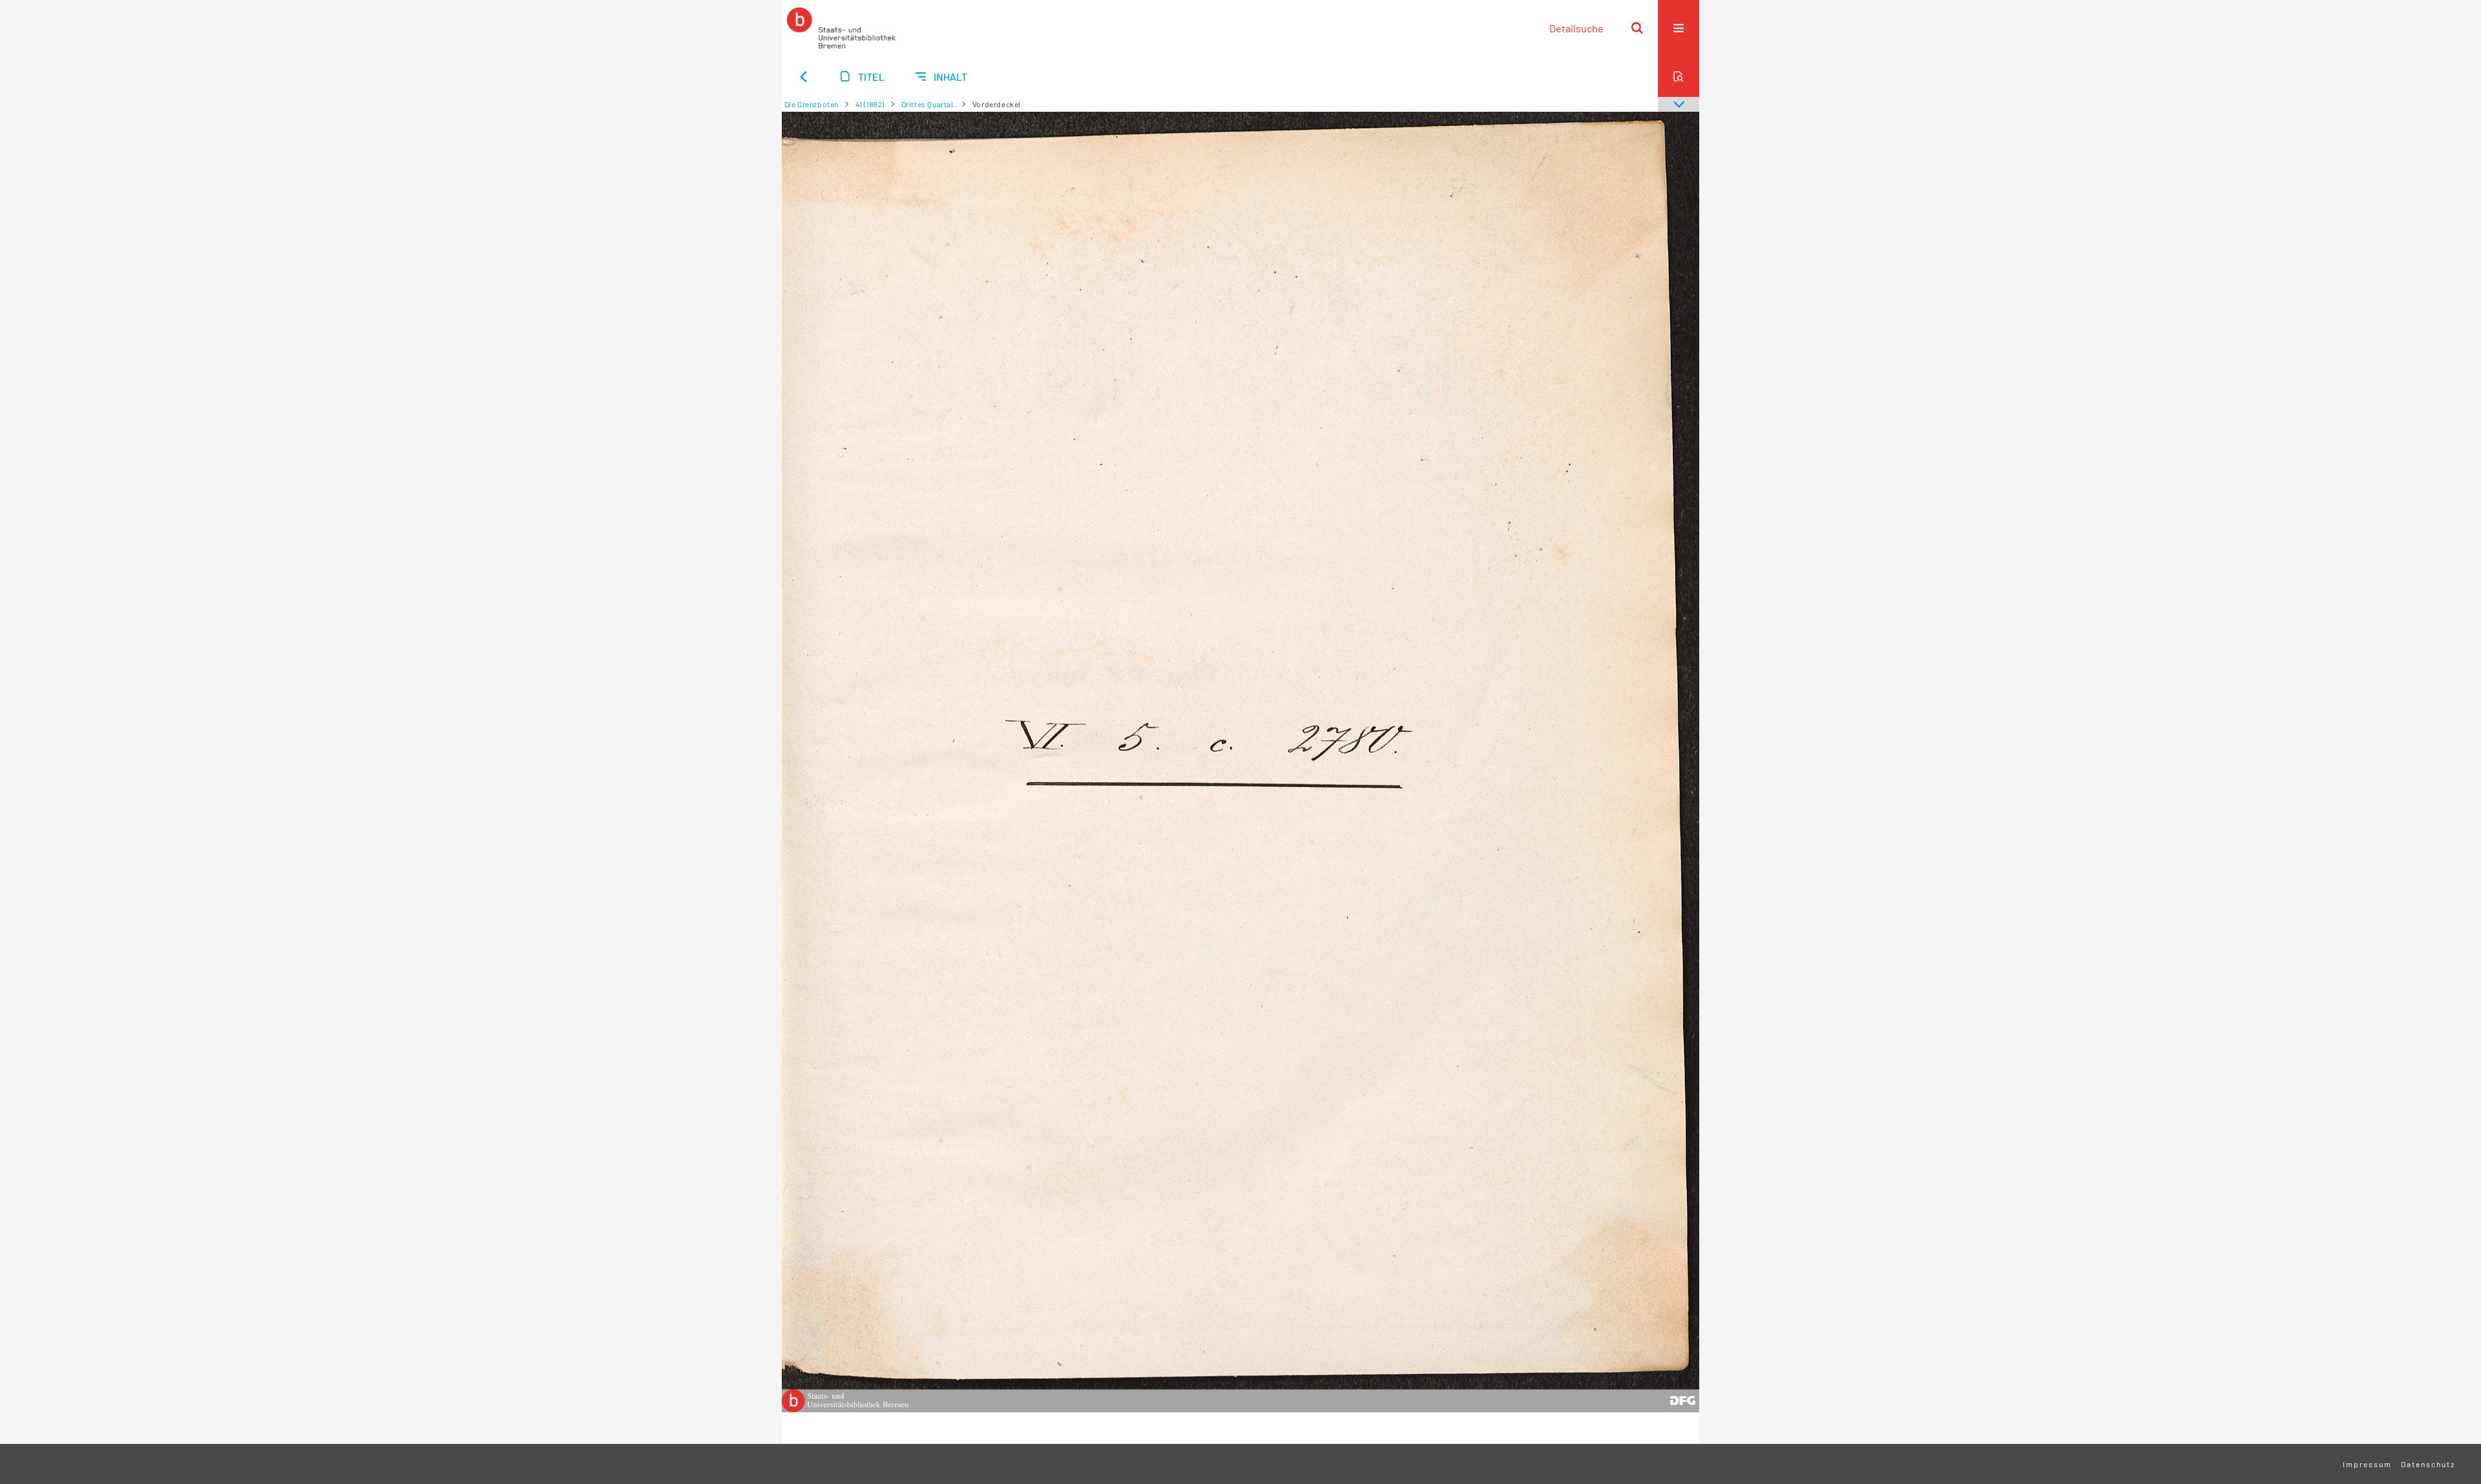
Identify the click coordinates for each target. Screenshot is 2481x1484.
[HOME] (841, 28)
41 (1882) (870, 104)
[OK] (1637, 28)
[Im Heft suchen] (1679, 76)
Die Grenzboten (811, 104)
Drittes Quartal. (929, 104)
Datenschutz (2428, 1464)
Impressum (2367, 1464)
